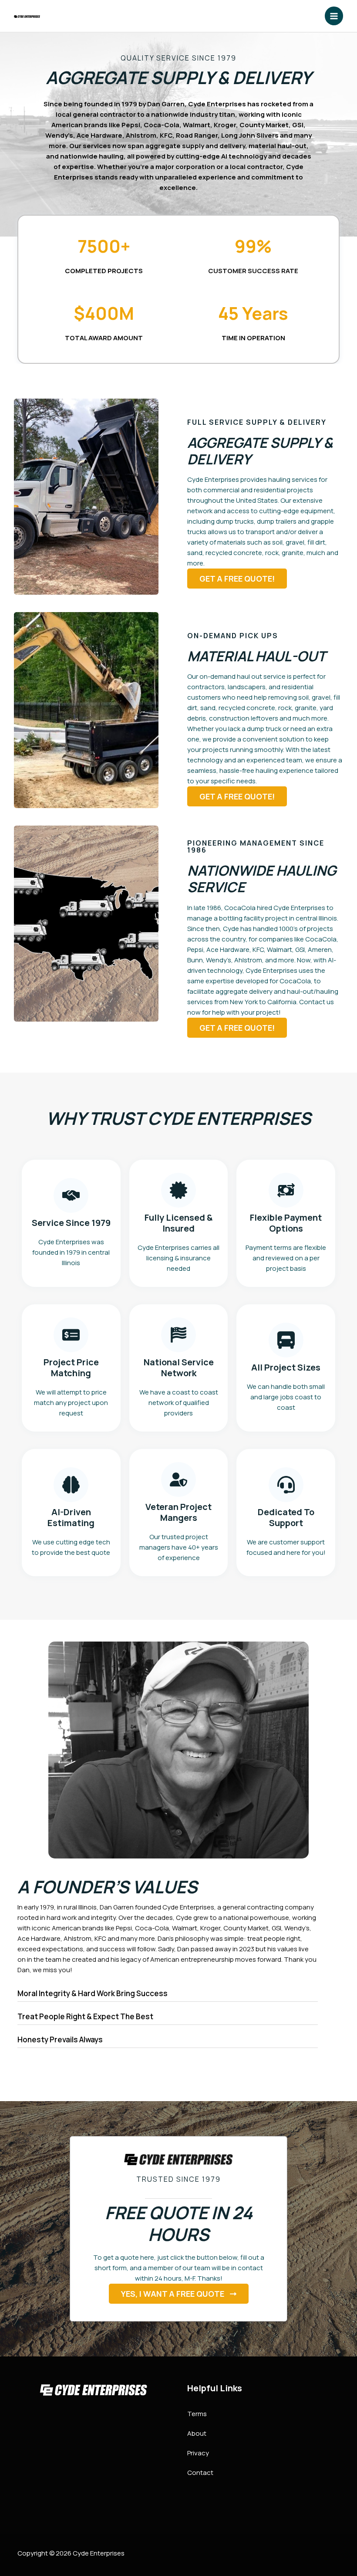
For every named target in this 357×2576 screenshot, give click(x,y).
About (197, 2433)
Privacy (198, 2453)
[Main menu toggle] (334, 16)
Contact (200, 2473)
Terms (197, 2414)
